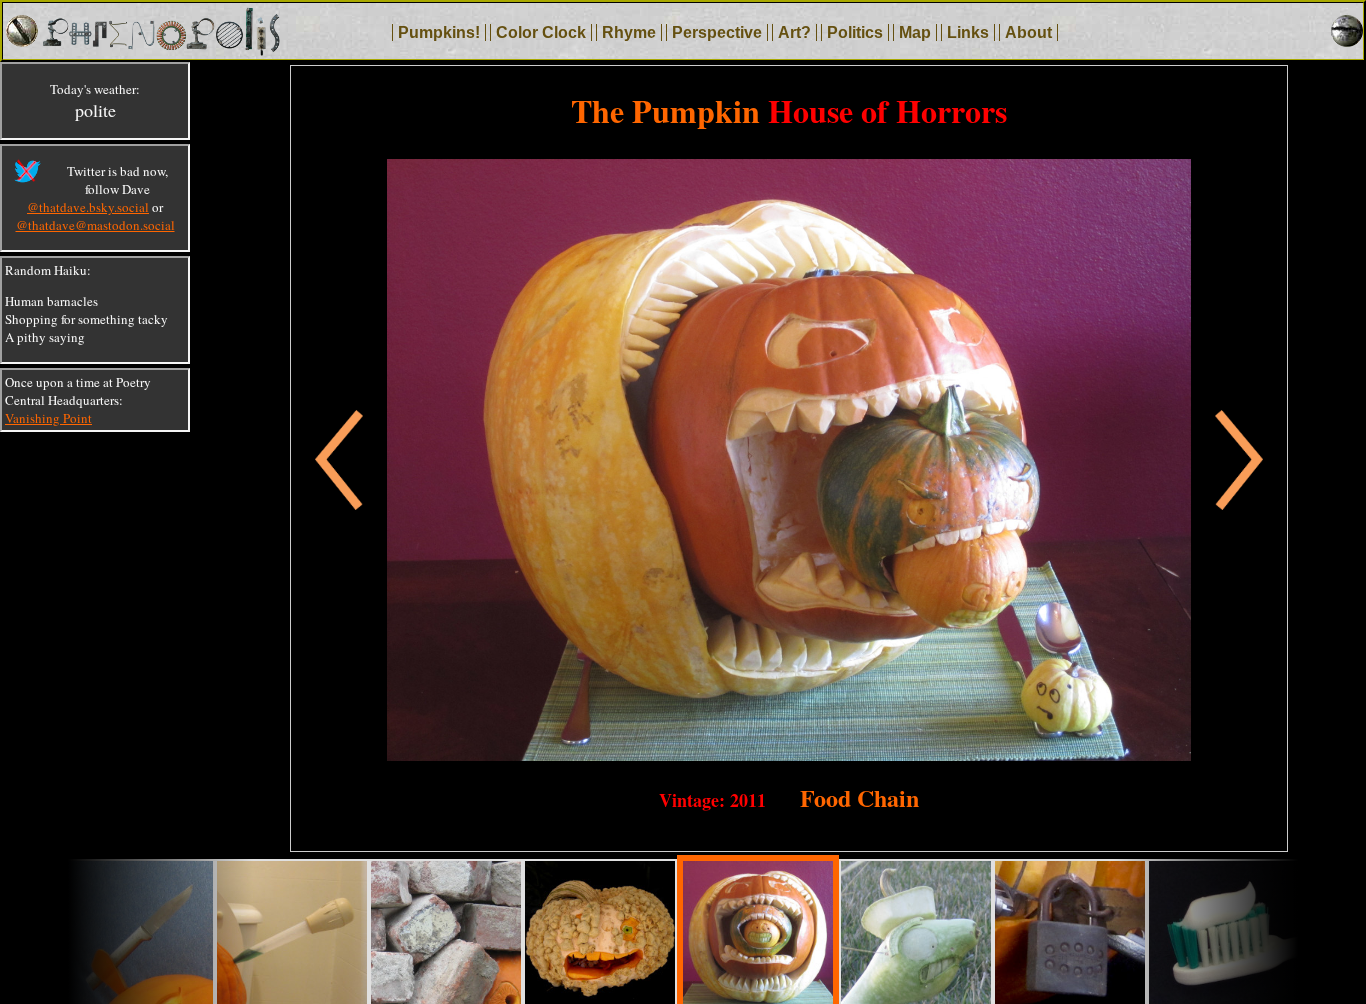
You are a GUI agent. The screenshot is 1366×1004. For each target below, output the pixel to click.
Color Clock (541, 32)
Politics (855, 32)
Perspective (717, 32)
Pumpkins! (439, 32)
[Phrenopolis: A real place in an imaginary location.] (161, 49)
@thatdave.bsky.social (88, 207)
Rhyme (629, 32)
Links (968, 32)
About (1028, 32)
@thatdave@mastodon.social (95, 225)
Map (915, 32)
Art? (794, 32)
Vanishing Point (48, 418)
